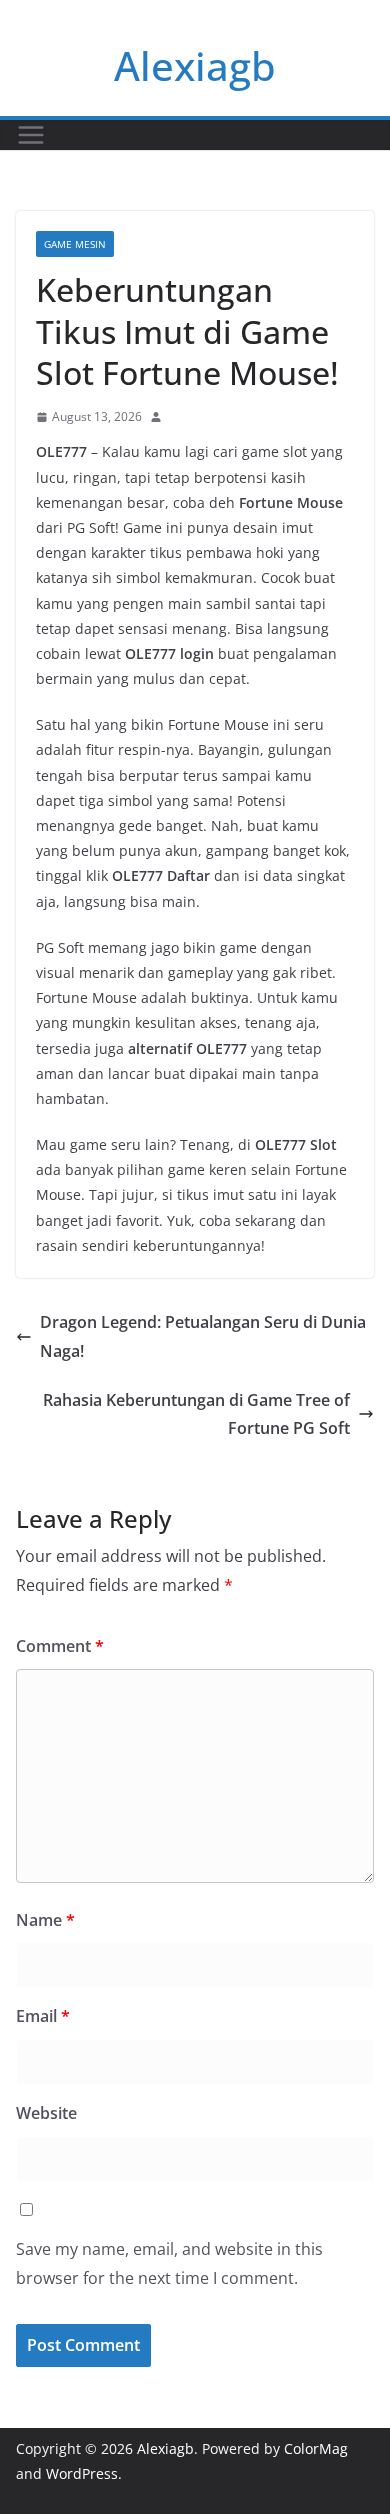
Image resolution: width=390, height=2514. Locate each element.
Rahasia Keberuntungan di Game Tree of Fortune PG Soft (196, 1414)
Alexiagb (195, 65)
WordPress (82, 2473)
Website (46, 2113)
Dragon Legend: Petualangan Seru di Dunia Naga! (203, 1336)
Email (43, 2016)
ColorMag (316, 2448)
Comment (60, 1646)
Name (45, 1920)
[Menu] (31, 135)
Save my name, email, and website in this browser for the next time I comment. (169, 2263)
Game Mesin (75, 244)
